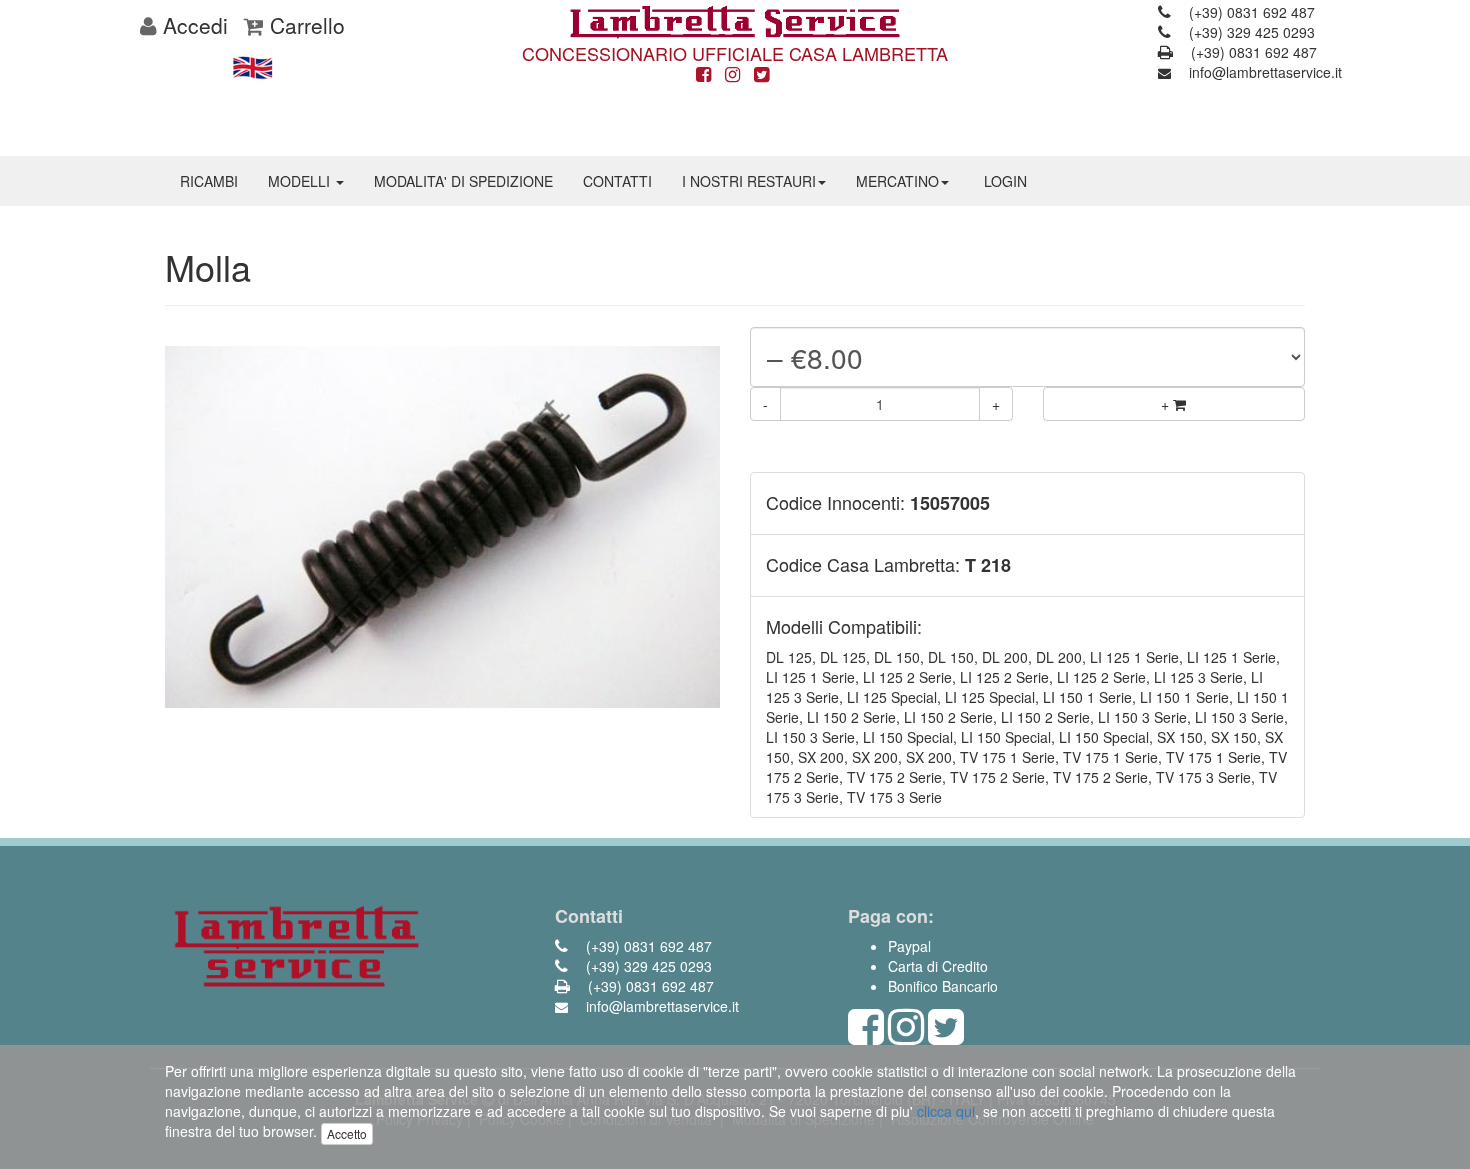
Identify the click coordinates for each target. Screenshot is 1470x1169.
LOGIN (1005, 181)
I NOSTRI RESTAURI (749, 181)
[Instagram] (732, 75)
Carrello (304, 25)
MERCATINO (897, 181)
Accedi (192, 25)
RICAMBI (209, 181)
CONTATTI (617, 181)
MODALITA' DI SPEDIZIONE (463, 181)
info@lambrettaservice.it (1263, 72)
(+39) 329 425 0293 (1250, 32)
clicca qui (946, 1111)
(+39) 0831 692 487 (1250, 12)
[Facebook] (703, 75)
